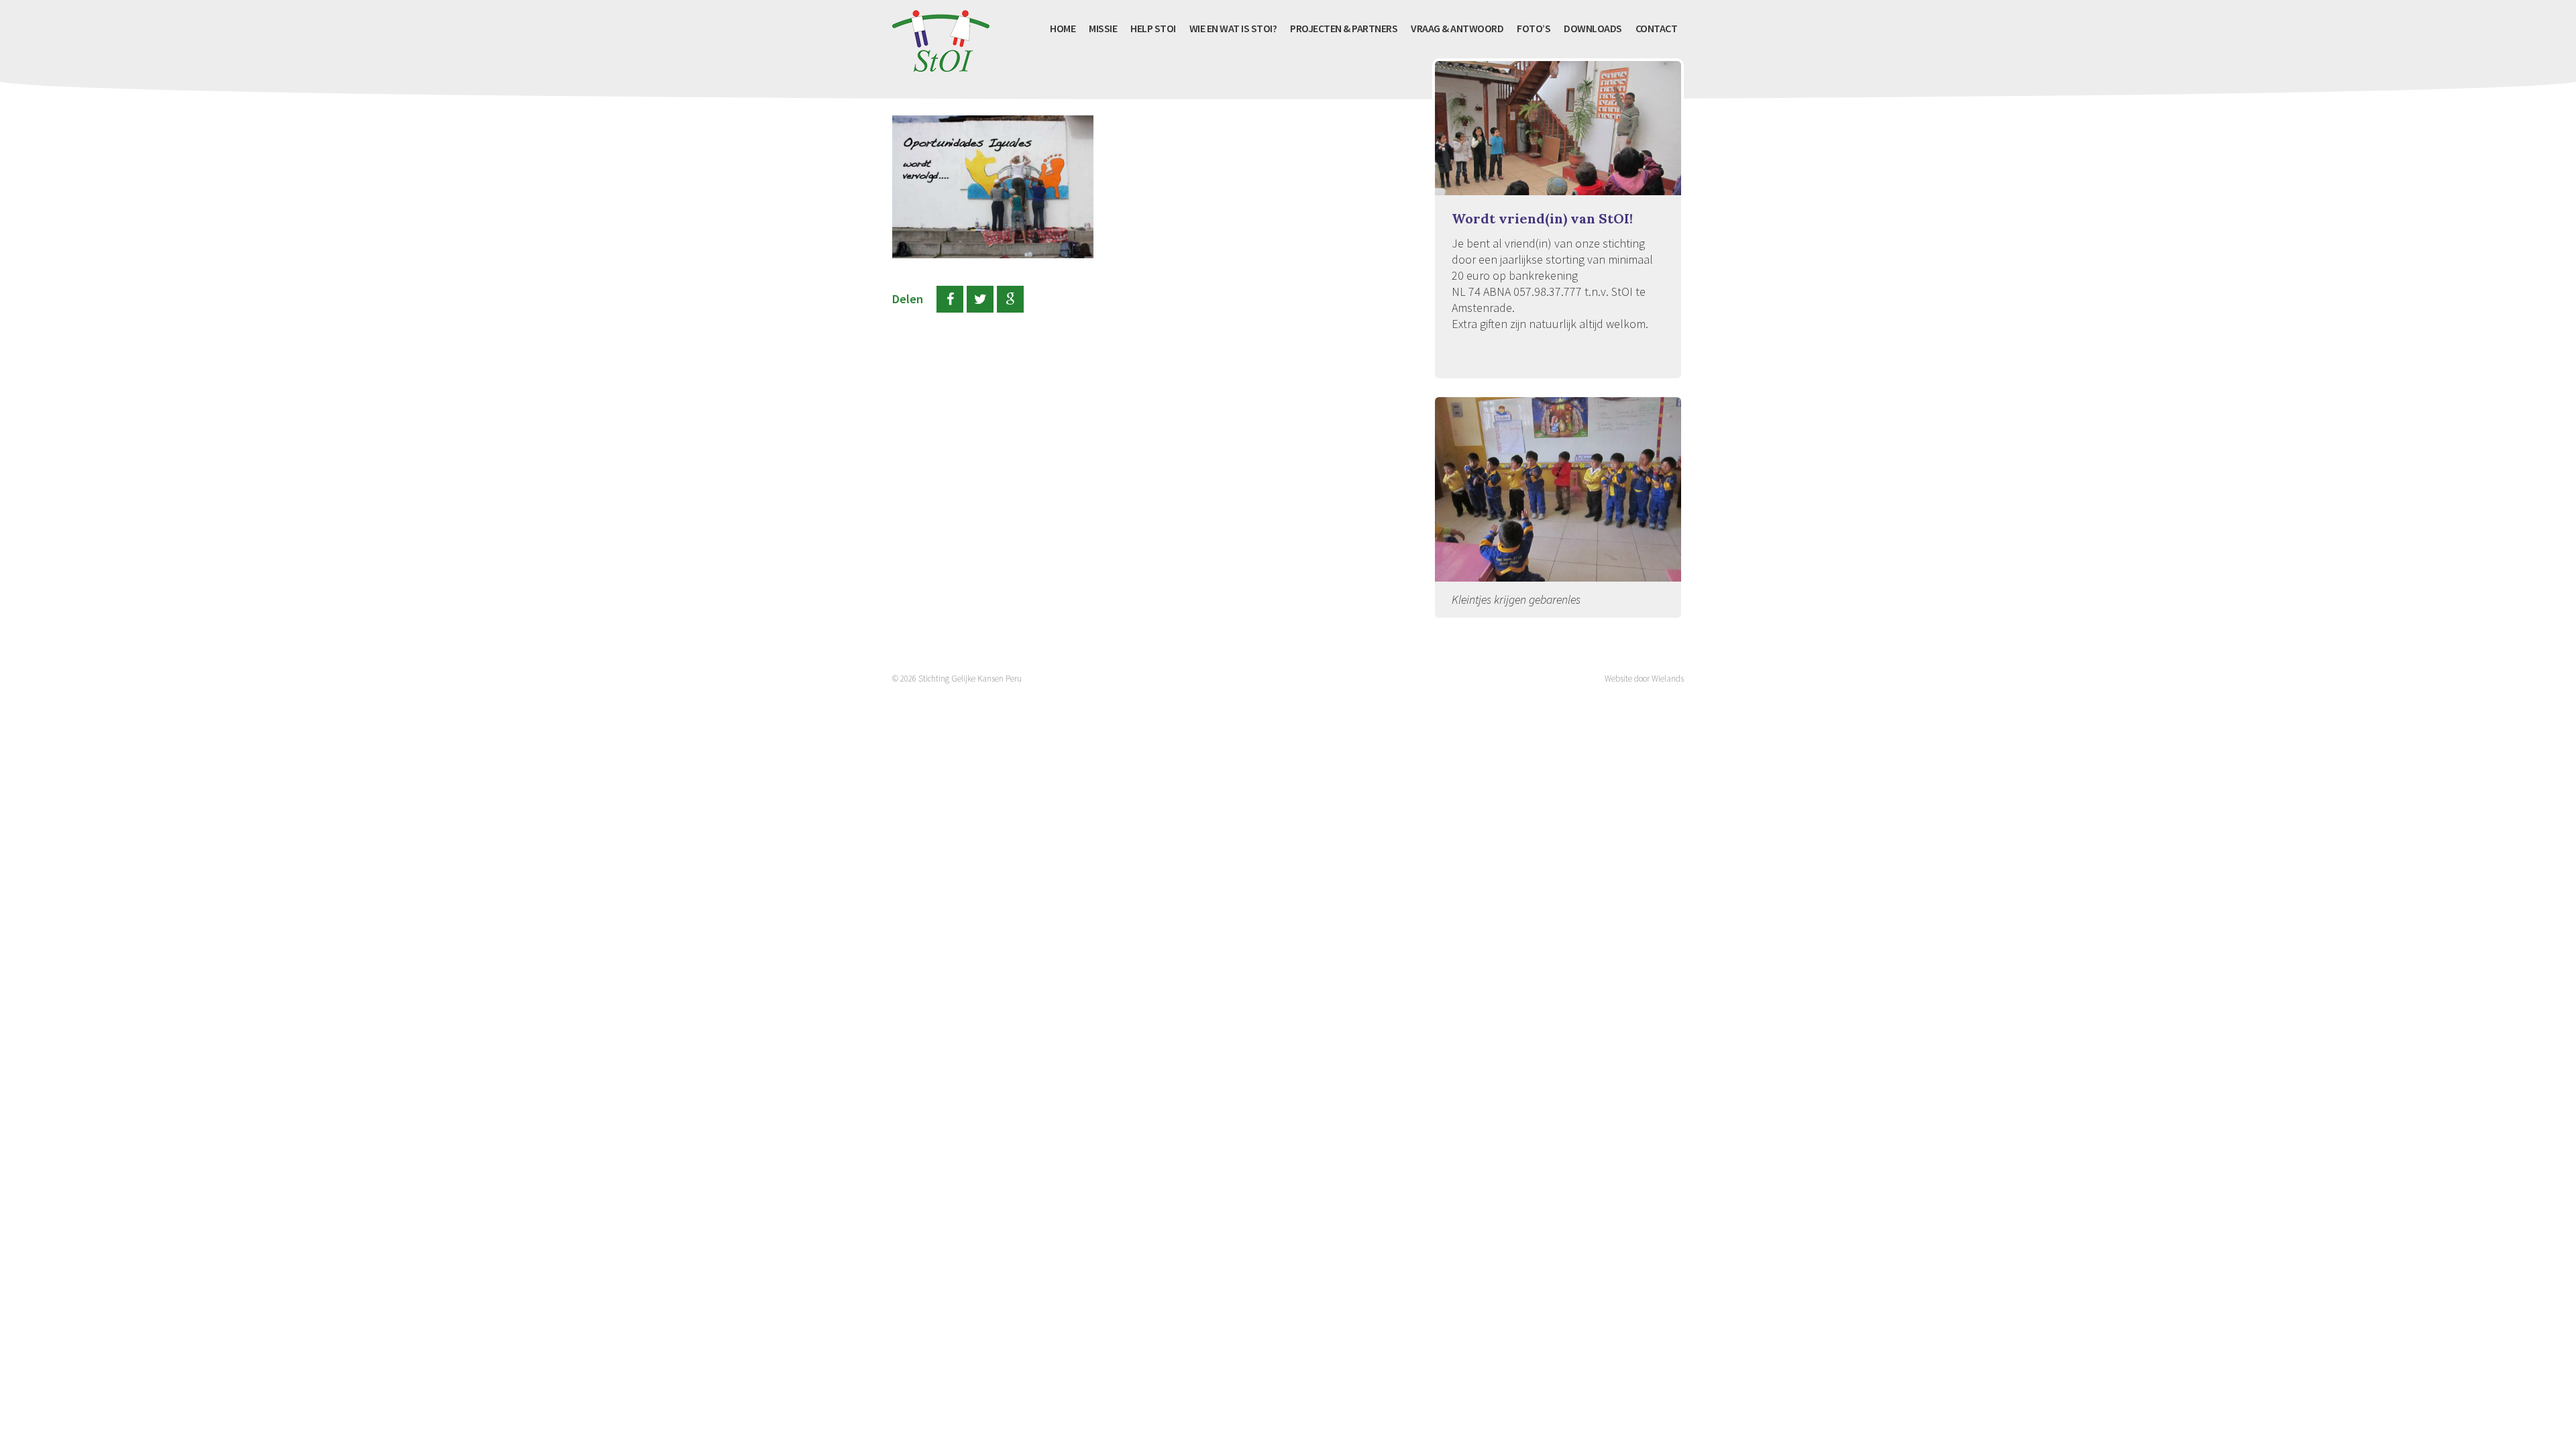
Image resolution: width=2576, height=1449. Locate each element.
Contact (1657, 28)
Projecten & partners (1344, 28)
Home (1063, 28)
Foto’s (1534, 28)
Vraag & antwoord (1457, 28)
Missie (1103, 28)
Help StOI (1153, 28)
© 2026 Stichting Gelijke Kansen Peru (957, 679)
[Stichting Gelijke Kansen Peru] (941, 64)
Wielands (1668, 679)
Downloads (1593, 28)
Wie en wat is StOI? (1233, 28)
